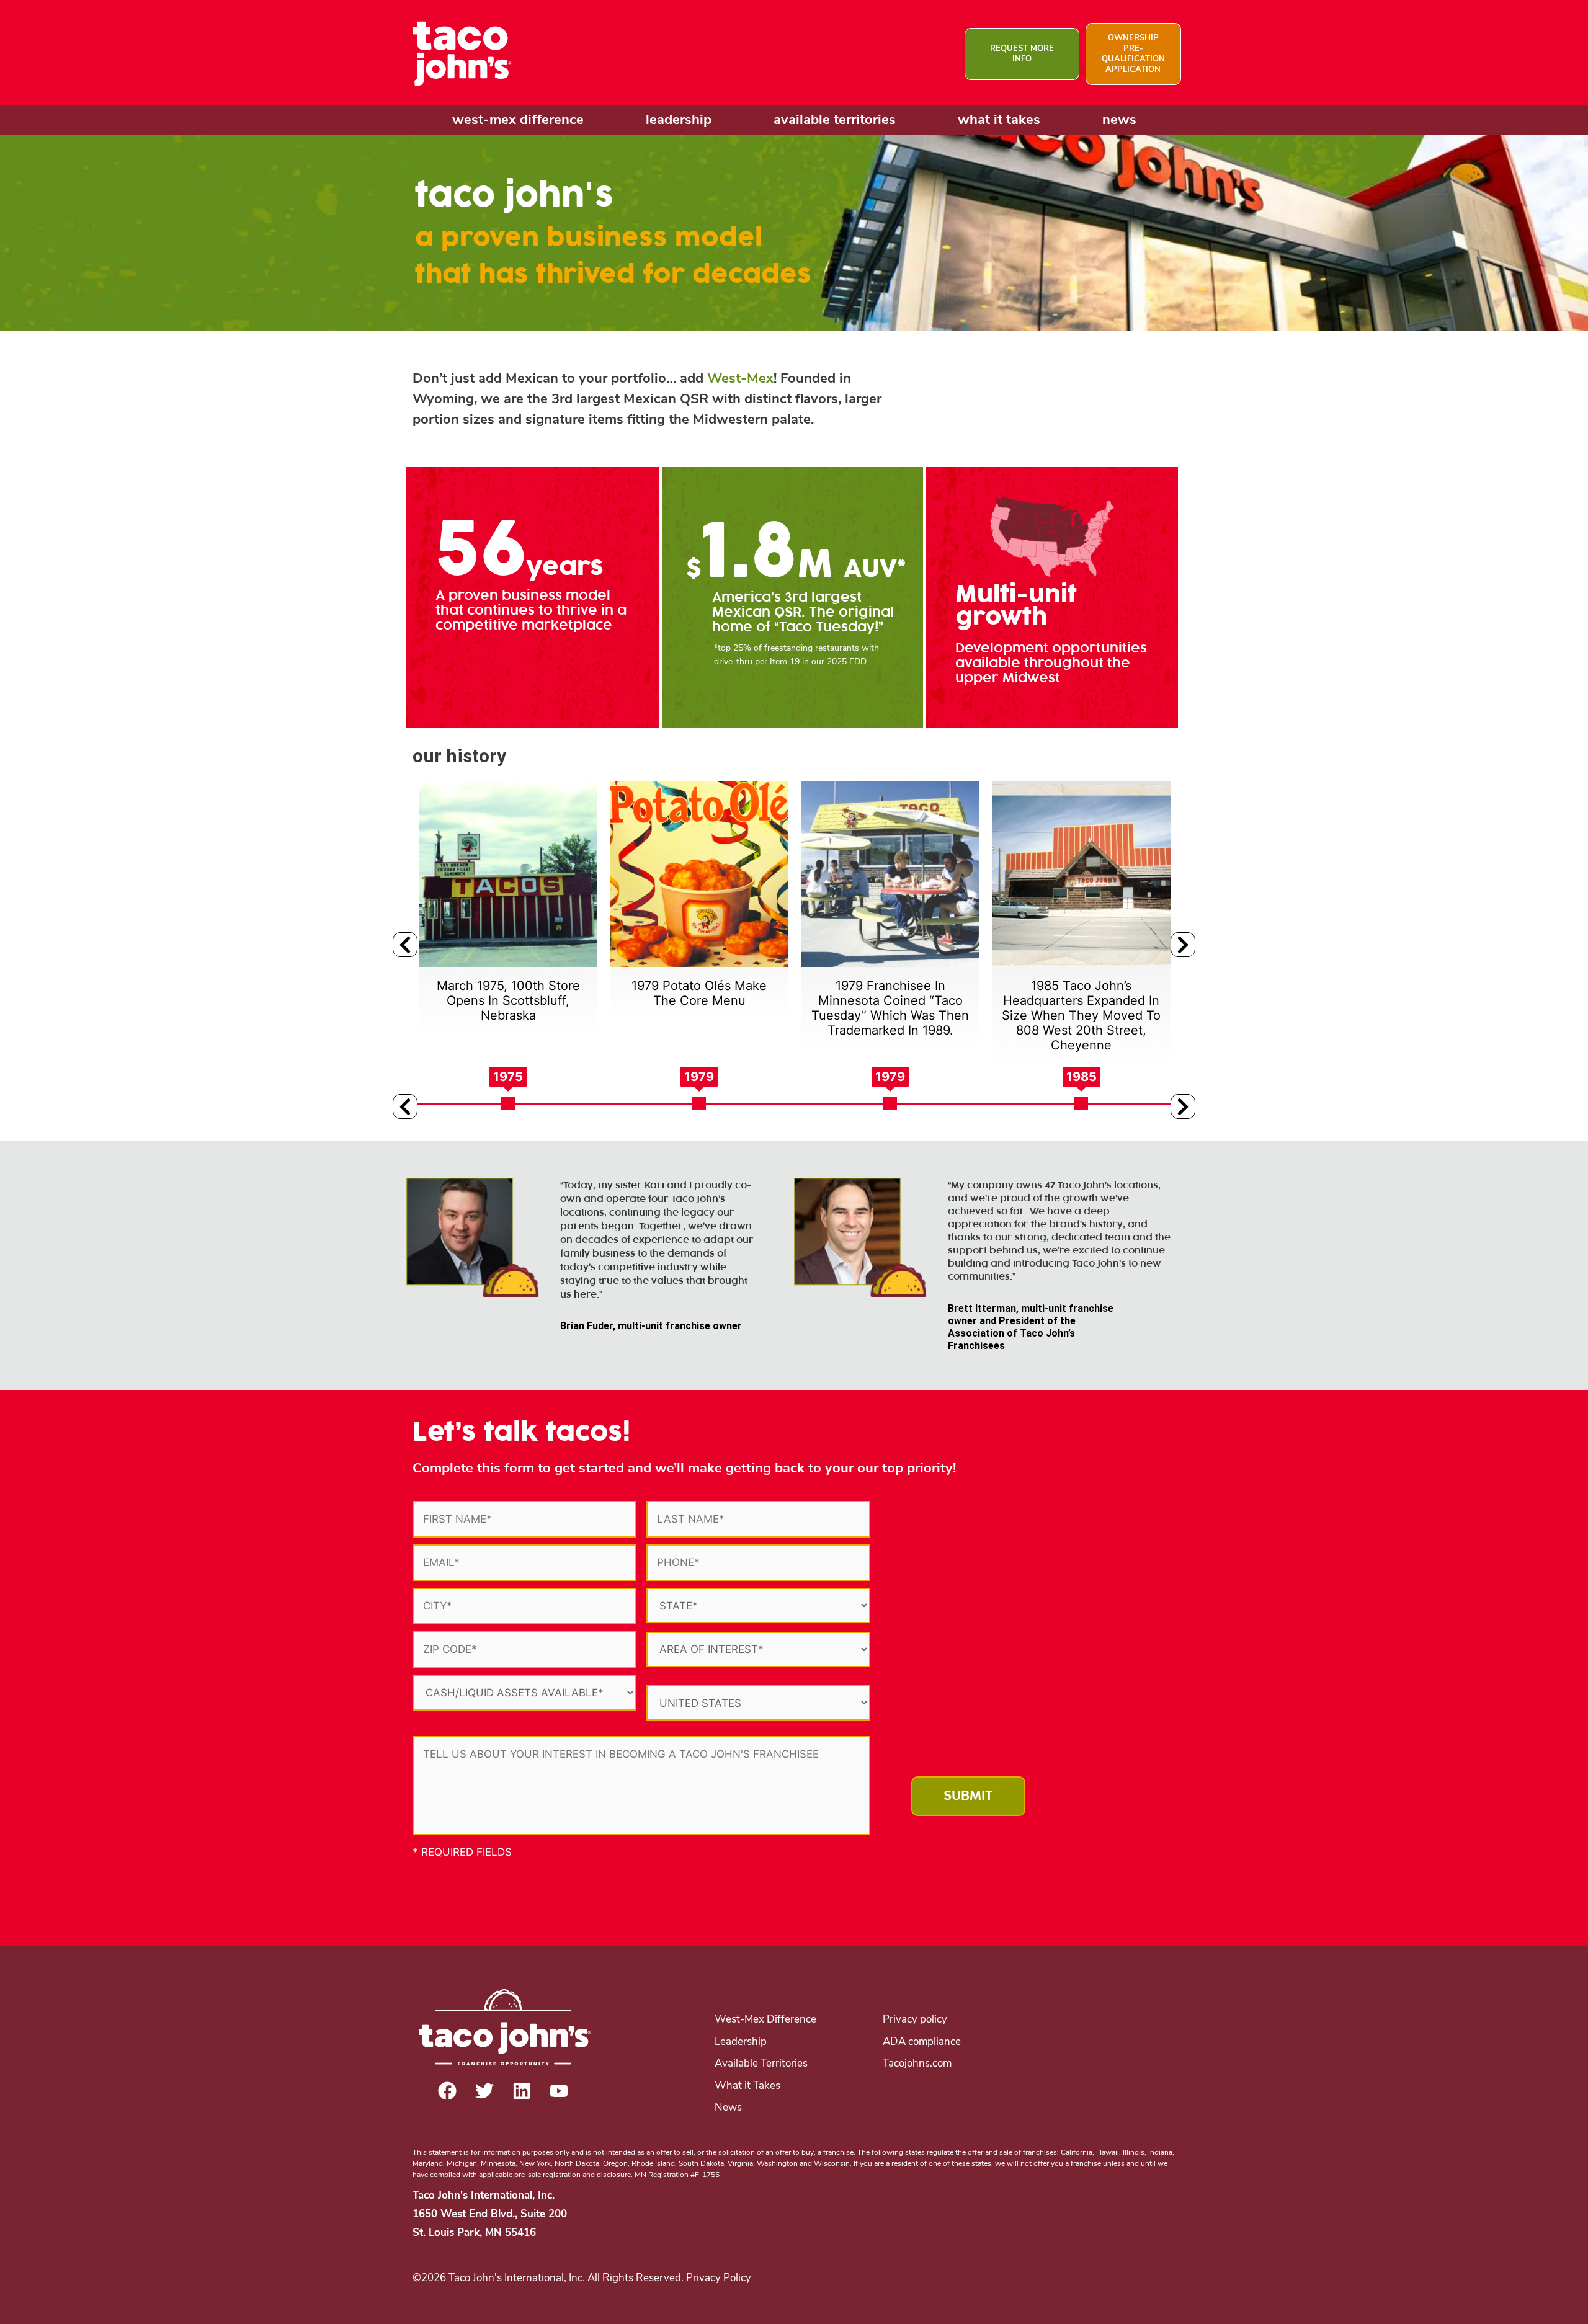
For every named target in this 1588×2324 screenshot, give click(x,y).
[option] (508, 900)
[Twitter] (484, 2091)
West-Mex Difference (765, 2019)
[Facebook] (447, 2091)
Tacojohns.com (917, 2063)
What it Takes (747, 2086)
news (1119, 120)
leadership (679, 120)
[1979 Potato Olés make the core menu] (508, 874)
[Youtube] (559, 2091)
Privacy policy (915, 2019)
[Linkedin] (522, 2091)
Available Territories (761, 2063)
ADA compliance (922, 2041)
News (728, 2107)
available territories (835, 120)
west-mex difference (518, 120)
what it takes (999, 120)
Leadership (741, 2041)
